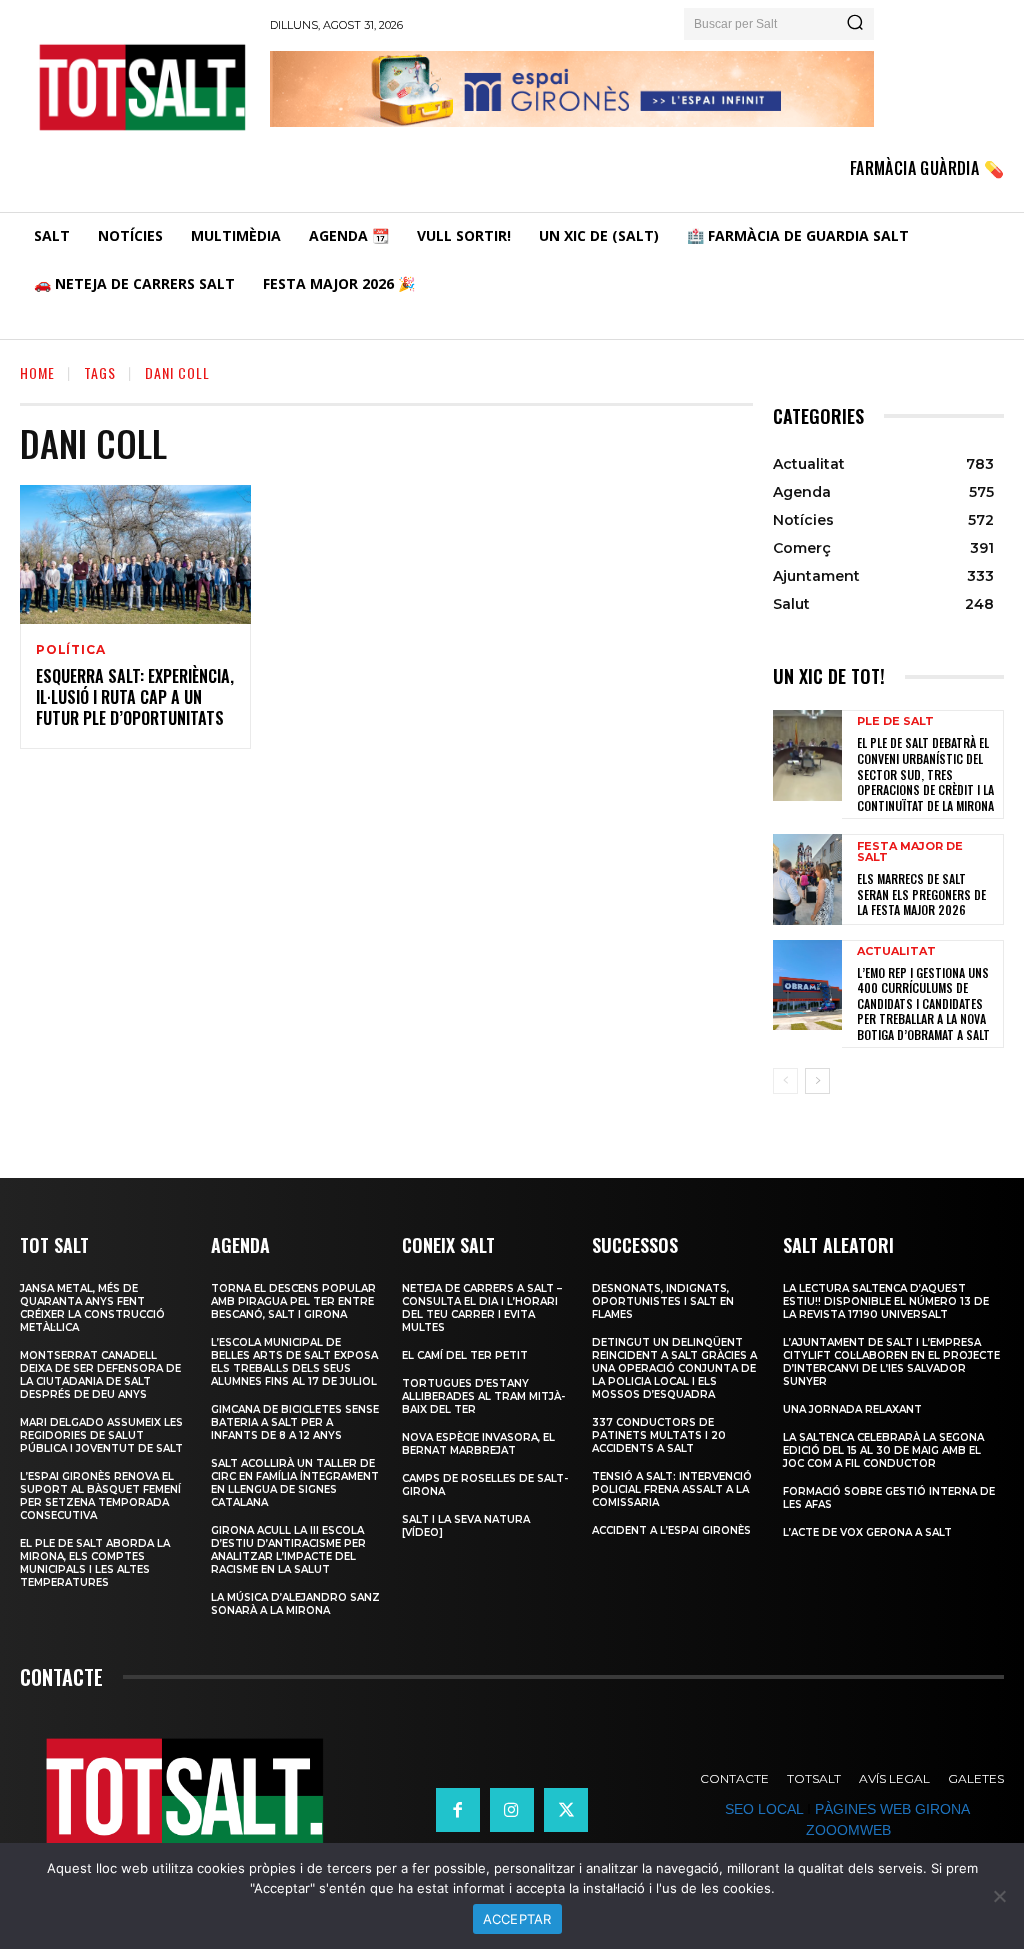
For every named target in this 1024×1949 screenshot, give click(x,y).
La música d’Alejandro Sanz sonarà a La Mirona (295, 1604)
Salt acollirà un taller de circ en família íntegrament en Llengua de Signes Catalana (295, 1483)
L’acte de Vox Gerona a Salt (867, 1532)
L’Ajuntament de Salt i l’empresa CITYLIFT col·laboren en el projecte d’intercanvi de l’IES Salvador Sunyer (891, 1362)
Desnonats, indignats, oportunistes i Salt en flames (663, 1301)
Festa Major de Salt (910, 852)
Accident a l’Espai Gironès (671, 1530)
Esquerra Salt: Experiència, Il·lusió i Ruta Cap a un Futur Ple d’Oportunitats (135, 697)
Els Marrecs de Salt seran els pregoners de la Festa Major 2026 (921, 894)
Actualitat (896, 951)
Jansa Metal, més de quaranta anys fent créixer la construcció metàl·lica (92, 1308)
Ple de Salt (895, 721)
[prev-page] (785, 1081)
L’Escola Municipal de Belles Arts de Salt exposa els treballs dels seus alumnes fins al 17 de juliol (294, 1362)
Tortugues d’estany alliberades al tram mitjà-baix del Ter (483, 1396)
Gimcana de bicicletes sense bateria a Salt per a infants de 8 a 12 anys (295, 1422)
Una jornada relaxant (852, 1409)
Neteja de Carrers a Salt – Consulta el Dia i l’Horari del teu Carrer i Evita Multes (482, 1308)
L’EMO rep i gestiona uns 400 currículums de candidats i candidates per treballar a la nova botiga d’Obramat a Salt (923, 1003)
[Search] (855, 24)
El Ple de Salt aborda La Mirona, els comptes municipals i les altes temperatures (95, 1563)
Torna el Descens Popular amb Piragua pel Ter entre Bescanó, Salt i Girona (293, 1301)
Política (70, 650)
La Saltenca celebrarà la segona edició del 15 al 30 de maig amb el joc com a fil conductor (883, 1450)
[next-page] (817, 1081)
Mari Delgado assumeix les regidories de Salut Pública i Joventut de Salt (101, 1435)
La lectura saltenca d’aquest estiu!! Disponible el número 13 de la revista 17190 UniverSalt (886, 1301)
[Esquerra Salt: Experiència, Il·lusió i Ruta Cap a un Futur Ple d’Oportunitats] (135, 554)
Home (37, 372)
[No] (999, 1896)
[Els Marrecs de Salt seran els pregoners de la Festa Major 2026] (807, 879)
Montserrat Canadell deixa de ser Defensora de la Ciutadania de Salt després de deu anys (100, 1375)
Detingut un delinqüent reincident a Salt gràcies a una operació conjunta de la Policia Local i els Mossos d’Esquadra (674, 1368)
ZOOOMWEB (848, 1830)
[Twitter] (566, 1810)
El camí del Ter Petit (465, 1355)
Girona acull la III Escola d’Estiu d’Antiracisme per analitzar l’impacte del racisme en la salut (288, 1550)
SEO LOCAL (764, 1809)
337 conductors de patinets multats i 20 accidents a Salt (659, 1435)
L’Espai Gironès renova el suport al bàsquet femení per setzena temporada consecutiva (100, 1496)
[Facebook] (458, 1810)
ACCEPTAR (517, 1919)
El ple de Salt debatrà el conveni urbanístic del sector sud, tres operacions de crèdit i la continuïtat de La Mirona (925, 773)
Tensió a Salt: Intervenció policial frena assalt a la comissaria (672, 1489)
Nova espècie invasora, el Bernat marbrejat (478, 1444)
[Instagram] (512, 1810)
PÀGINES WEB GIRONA (892, 1809)
